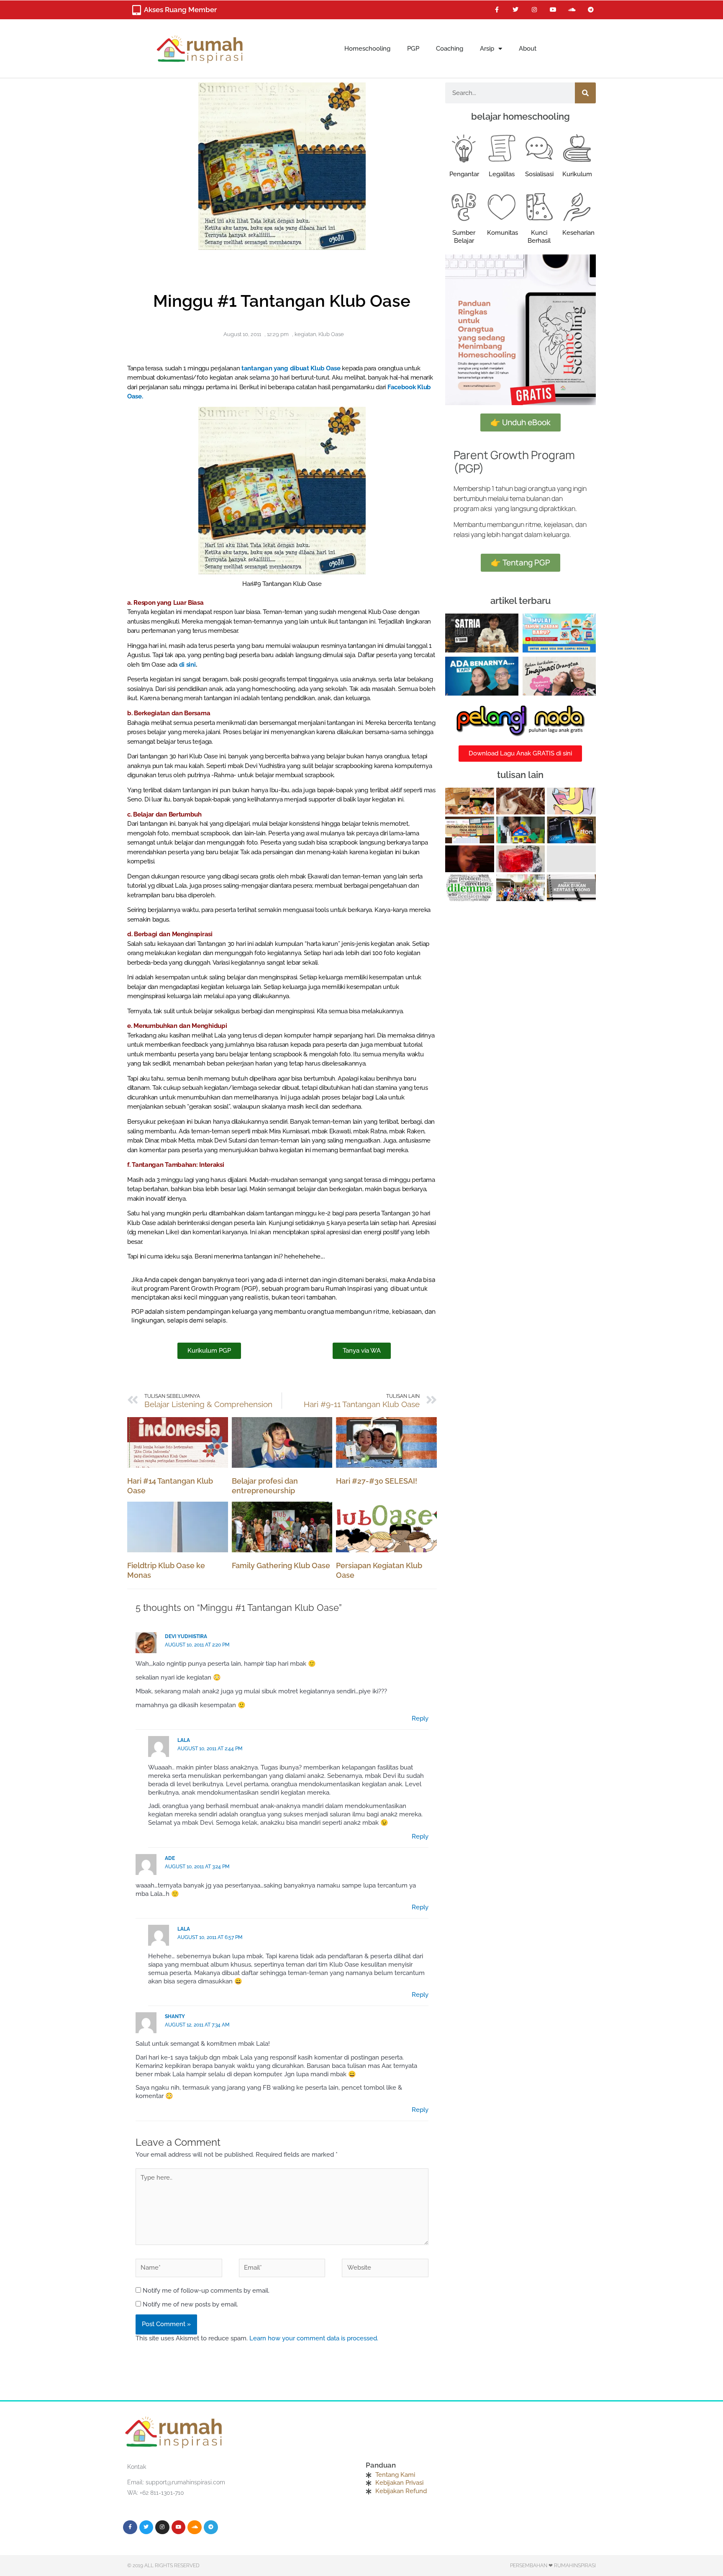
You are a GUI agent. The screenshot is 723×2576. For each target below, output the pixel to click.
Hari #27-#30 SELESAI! (377, 1481)
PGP (413, 49)
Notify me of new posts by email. (190, 2304)
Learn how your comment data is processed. (314, 2338)
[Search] (585, 93)
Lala (184, 1740)
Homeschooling (367, 49)
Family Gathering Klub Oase (281, 1565)
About (528, 49)
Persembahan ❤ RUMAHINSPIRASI (553, 2566)
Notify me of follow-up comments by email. (206, 2291)
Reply (420, 1718)
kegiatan (305, 334)
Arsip (487, 49)
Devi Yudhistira (186, 1636)
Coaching (450, 49)
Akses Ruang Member (180, 10)
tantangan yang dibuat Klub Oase (292, 368)
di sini (187, 665)
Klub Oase (331, 334)
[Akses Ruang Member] (136, 10)
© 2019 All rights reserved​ (163, 2566)
